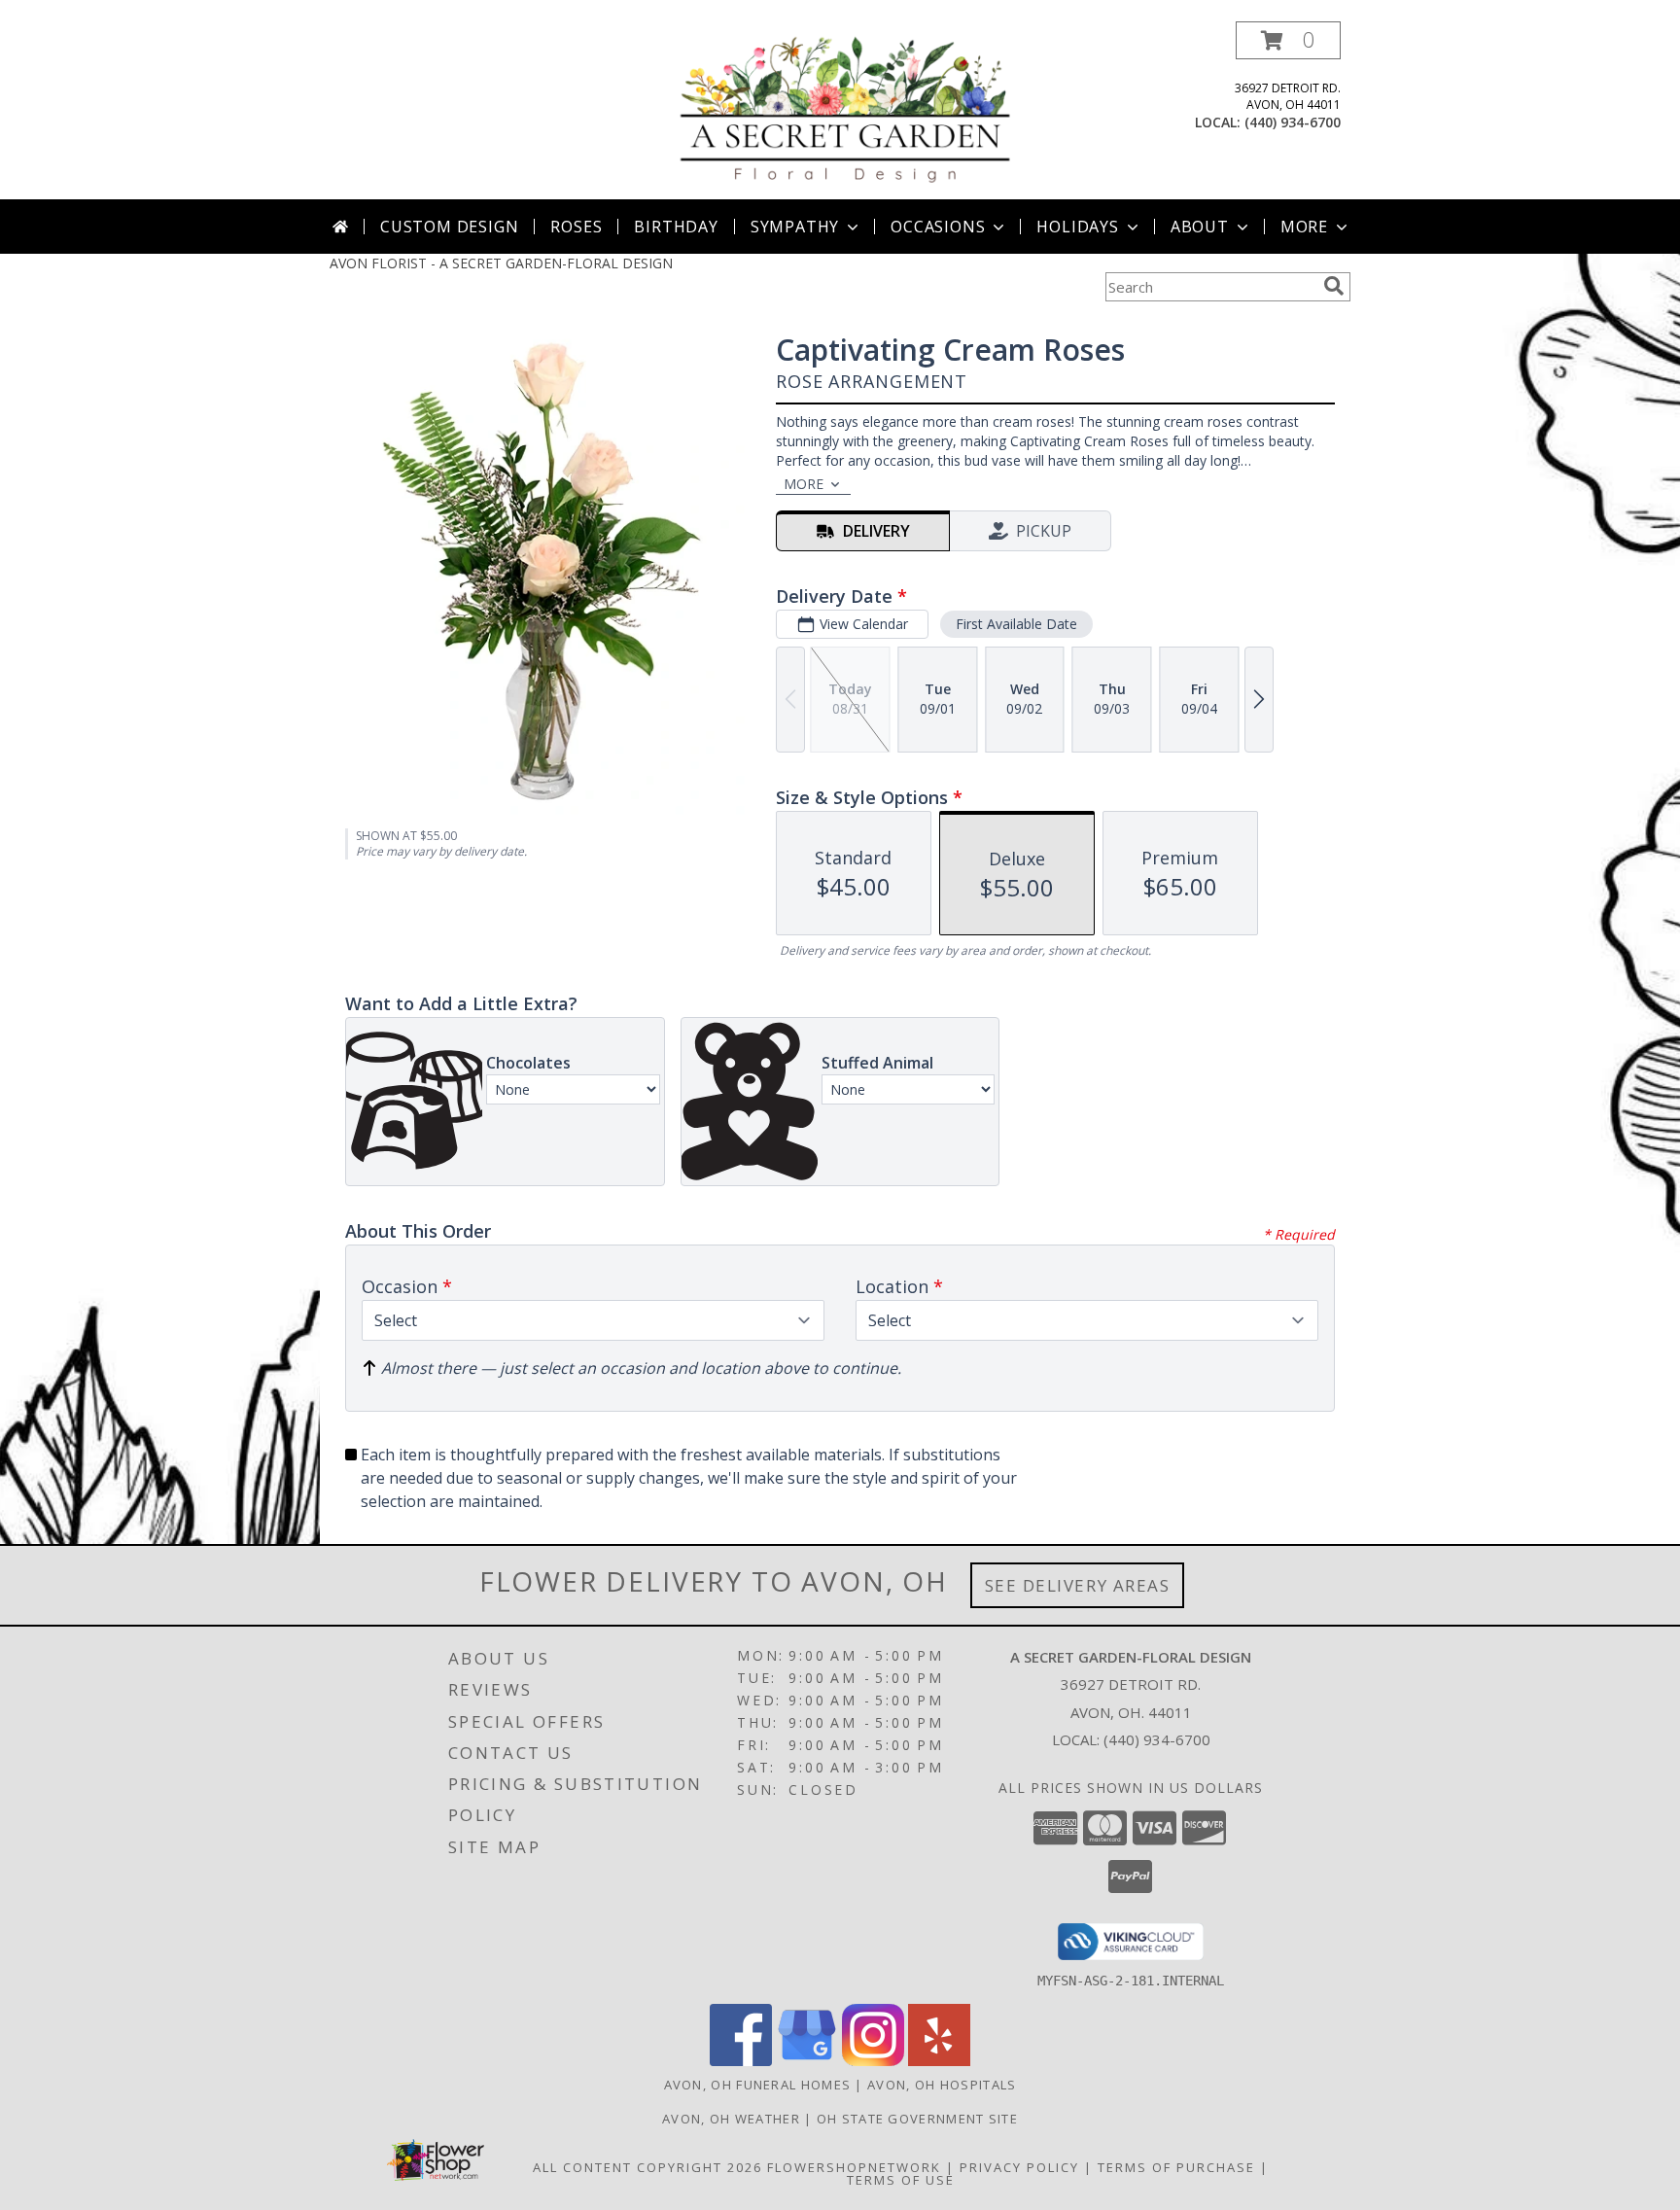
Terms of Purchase (1176, 2167)
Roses (576, 227)
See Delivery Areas (1078, 1585)
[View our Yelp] (939, 2061)
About (1200, 227)
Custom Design (449, 227)
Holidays (1077, 227)
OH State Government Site (917, 2119)
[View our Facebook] (741, 2061)
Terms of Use (901, 2180)
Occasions (938, 227)
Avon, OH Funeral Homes (758, 2085)
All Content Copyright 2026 (647, 2167)
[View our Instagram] (873, 2061)
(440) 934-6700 (1293, 122)
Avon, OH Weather (731, 2119)
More (1304, 227)
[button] (1288, 40)
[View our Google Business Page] (807, 2061)
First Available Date (1016, 624)
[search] (1334, 286)
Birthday (676, 227)
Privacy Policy (1019, 2167)
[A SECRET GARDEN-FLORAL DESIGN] (846, 110)
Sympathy (795, 227)
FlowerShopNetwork (854, 2167)
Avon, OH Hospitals (942, 2085)
